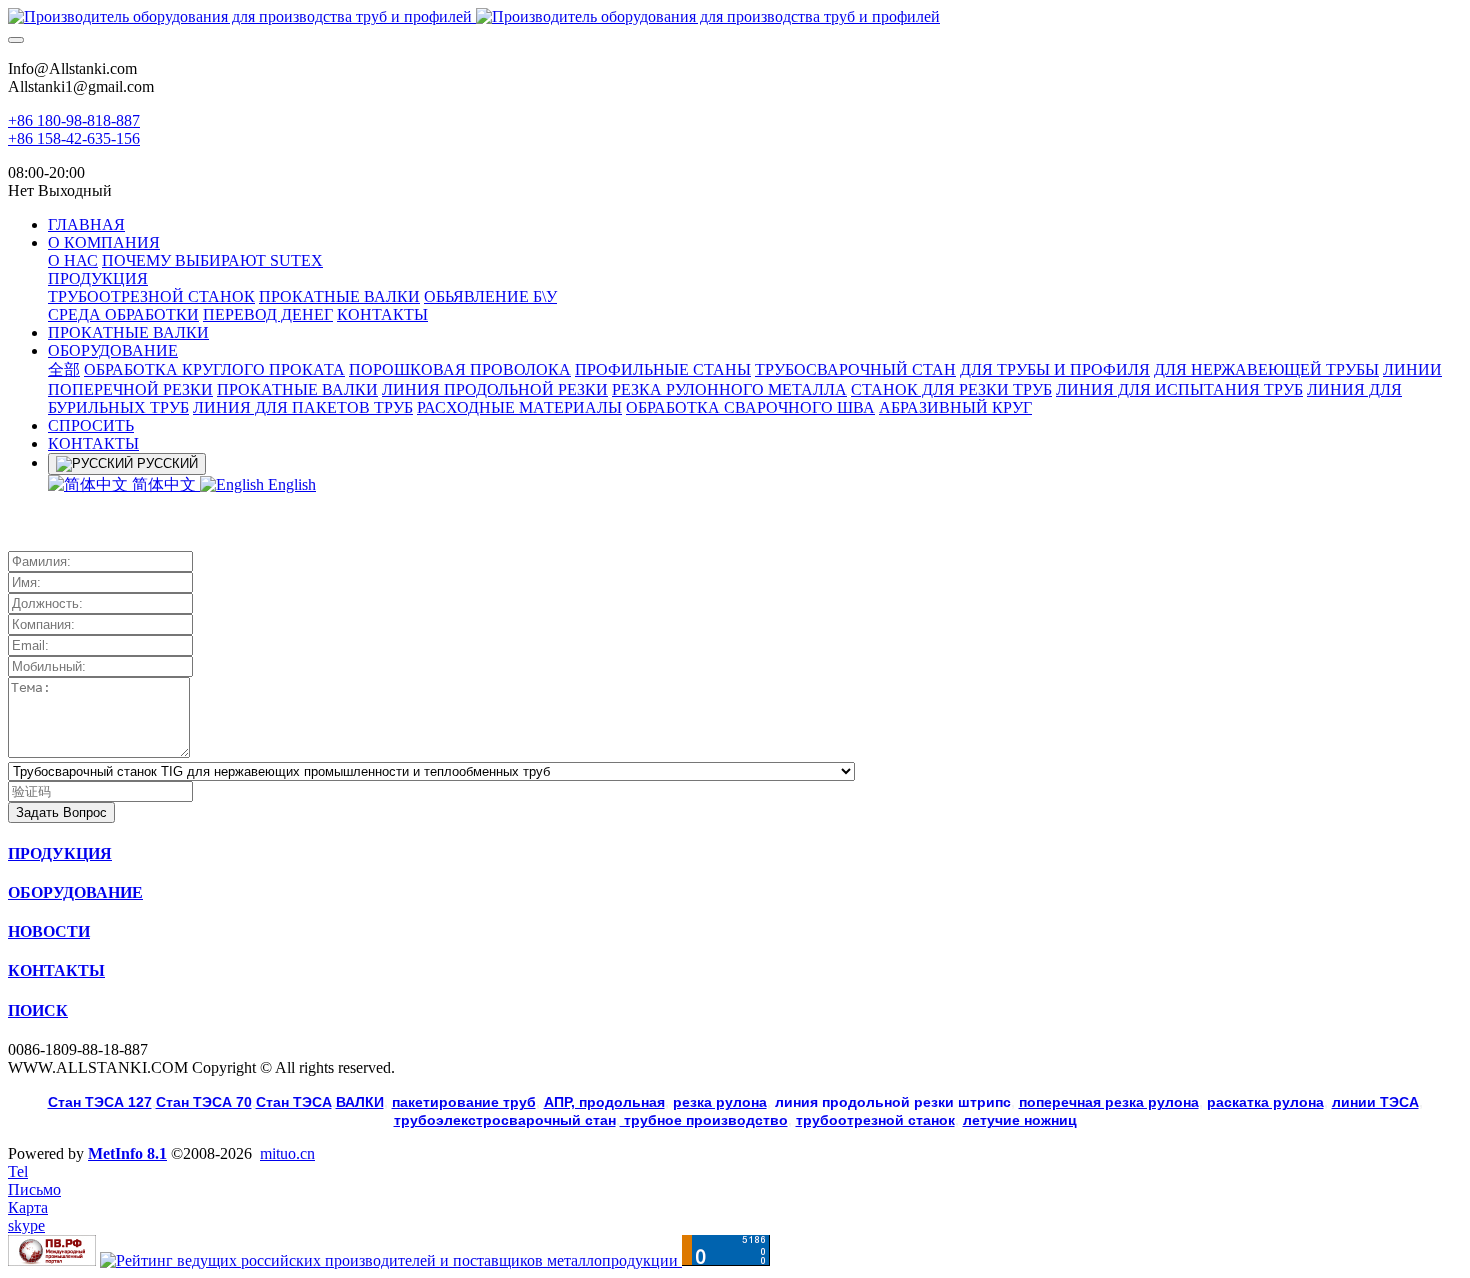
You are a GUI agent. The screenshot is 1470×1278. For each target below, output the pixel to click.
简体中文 (164, 484)
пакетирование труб (464, 1102)
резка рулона (720, 1102)
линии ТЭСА (1375, 1102)
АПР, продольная (604, 1102)
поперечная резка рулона (1109, 1102)
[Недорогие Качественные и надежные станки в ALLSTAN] (735, 17)
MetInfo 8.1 (127, 1153)
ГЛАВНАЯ (86, 224)
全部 (64, 369)
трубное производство (704, 1120)
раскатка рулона (1265, 1102)
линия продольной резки (893, 1102)
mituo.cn (287, 1153)
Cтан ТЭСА (294, 1102)
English (290, 484)
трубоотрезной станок (875, 1120)
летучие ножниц (1020, 1120)
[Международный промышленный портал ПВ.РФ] (52, 1260)
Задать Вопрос (61, 812)
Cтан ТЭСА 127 (100, 1102)
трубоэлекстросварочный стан (505, 1120)
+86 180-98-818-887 (74, 120)
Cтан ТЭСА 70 (204, 1102)
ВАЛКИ (360, 1102)
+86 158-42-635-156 (74, 138)
